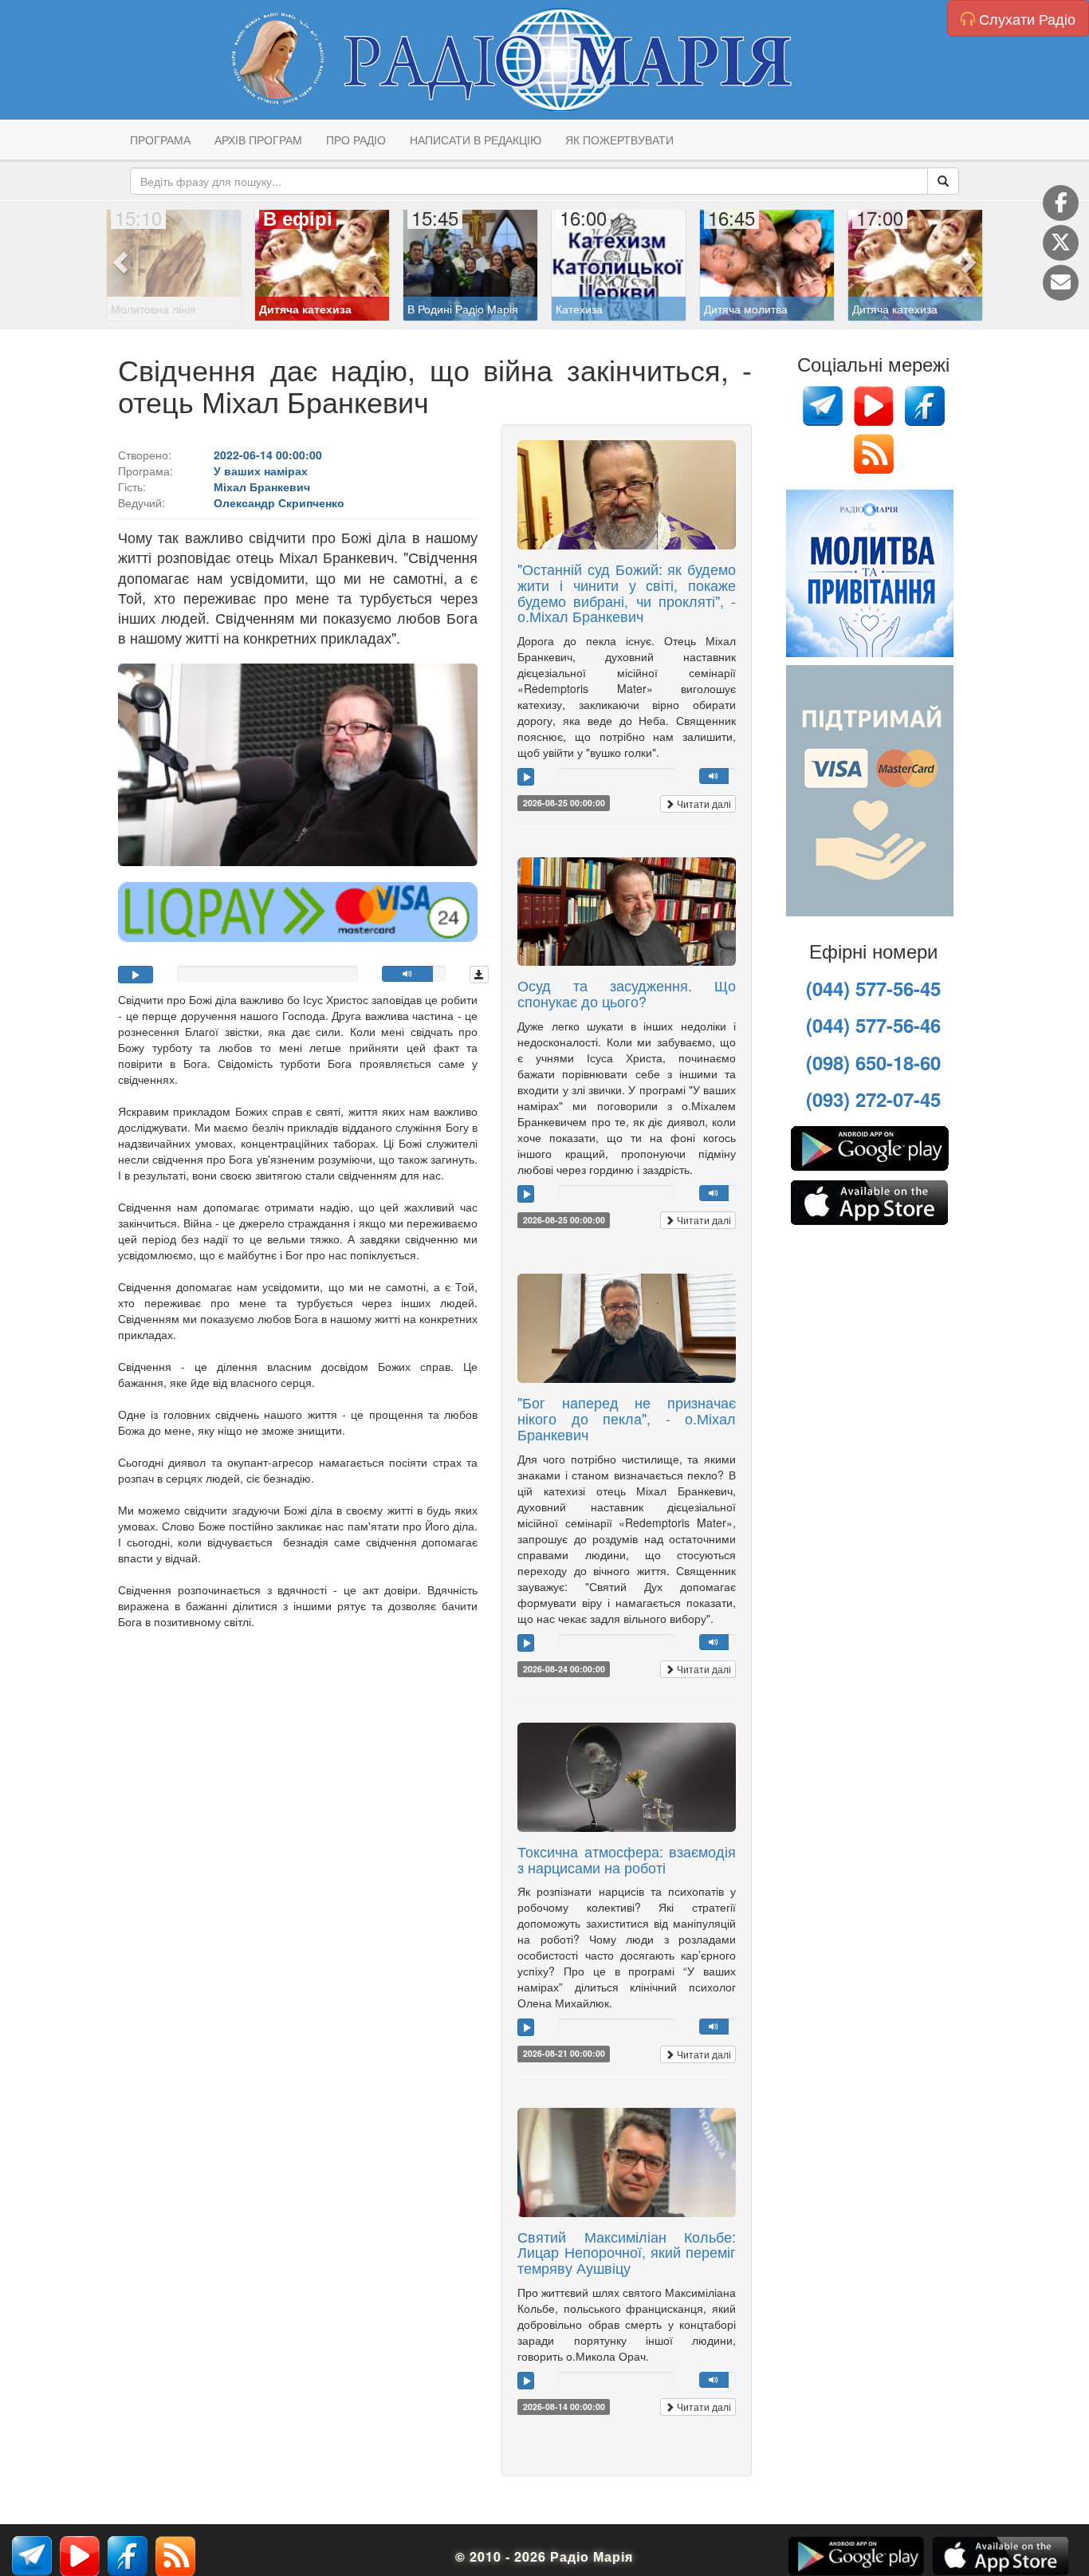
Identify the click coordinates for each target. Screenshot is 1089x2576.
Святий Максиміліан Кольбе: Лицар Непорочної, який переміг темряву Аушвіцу (627, 2252)
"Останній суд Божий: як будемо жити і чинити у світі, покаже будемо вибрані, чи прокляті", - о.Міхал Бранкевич (627, 592)
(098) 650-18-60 (873, 1062)
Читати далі (703, 804)
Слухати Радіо (1025, 18)
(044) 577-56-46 (873, 1025)
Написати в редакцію (476, 140)
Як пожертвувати (619, 140)
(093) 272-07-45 (873, 1099)
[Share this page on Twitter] (1061, 243)
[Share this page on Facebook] (1061, 203)
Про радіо (356, 140)
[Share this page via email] (1061, 283)
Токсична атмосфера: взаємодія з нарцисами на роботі (627, 1859)
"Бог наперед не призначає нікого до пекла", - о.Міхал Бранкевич (627, 1418)
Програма (160, 140)
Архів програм (258, 140)
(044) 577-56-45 (873, 988)
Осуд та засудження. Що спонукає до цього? (627, 993)
